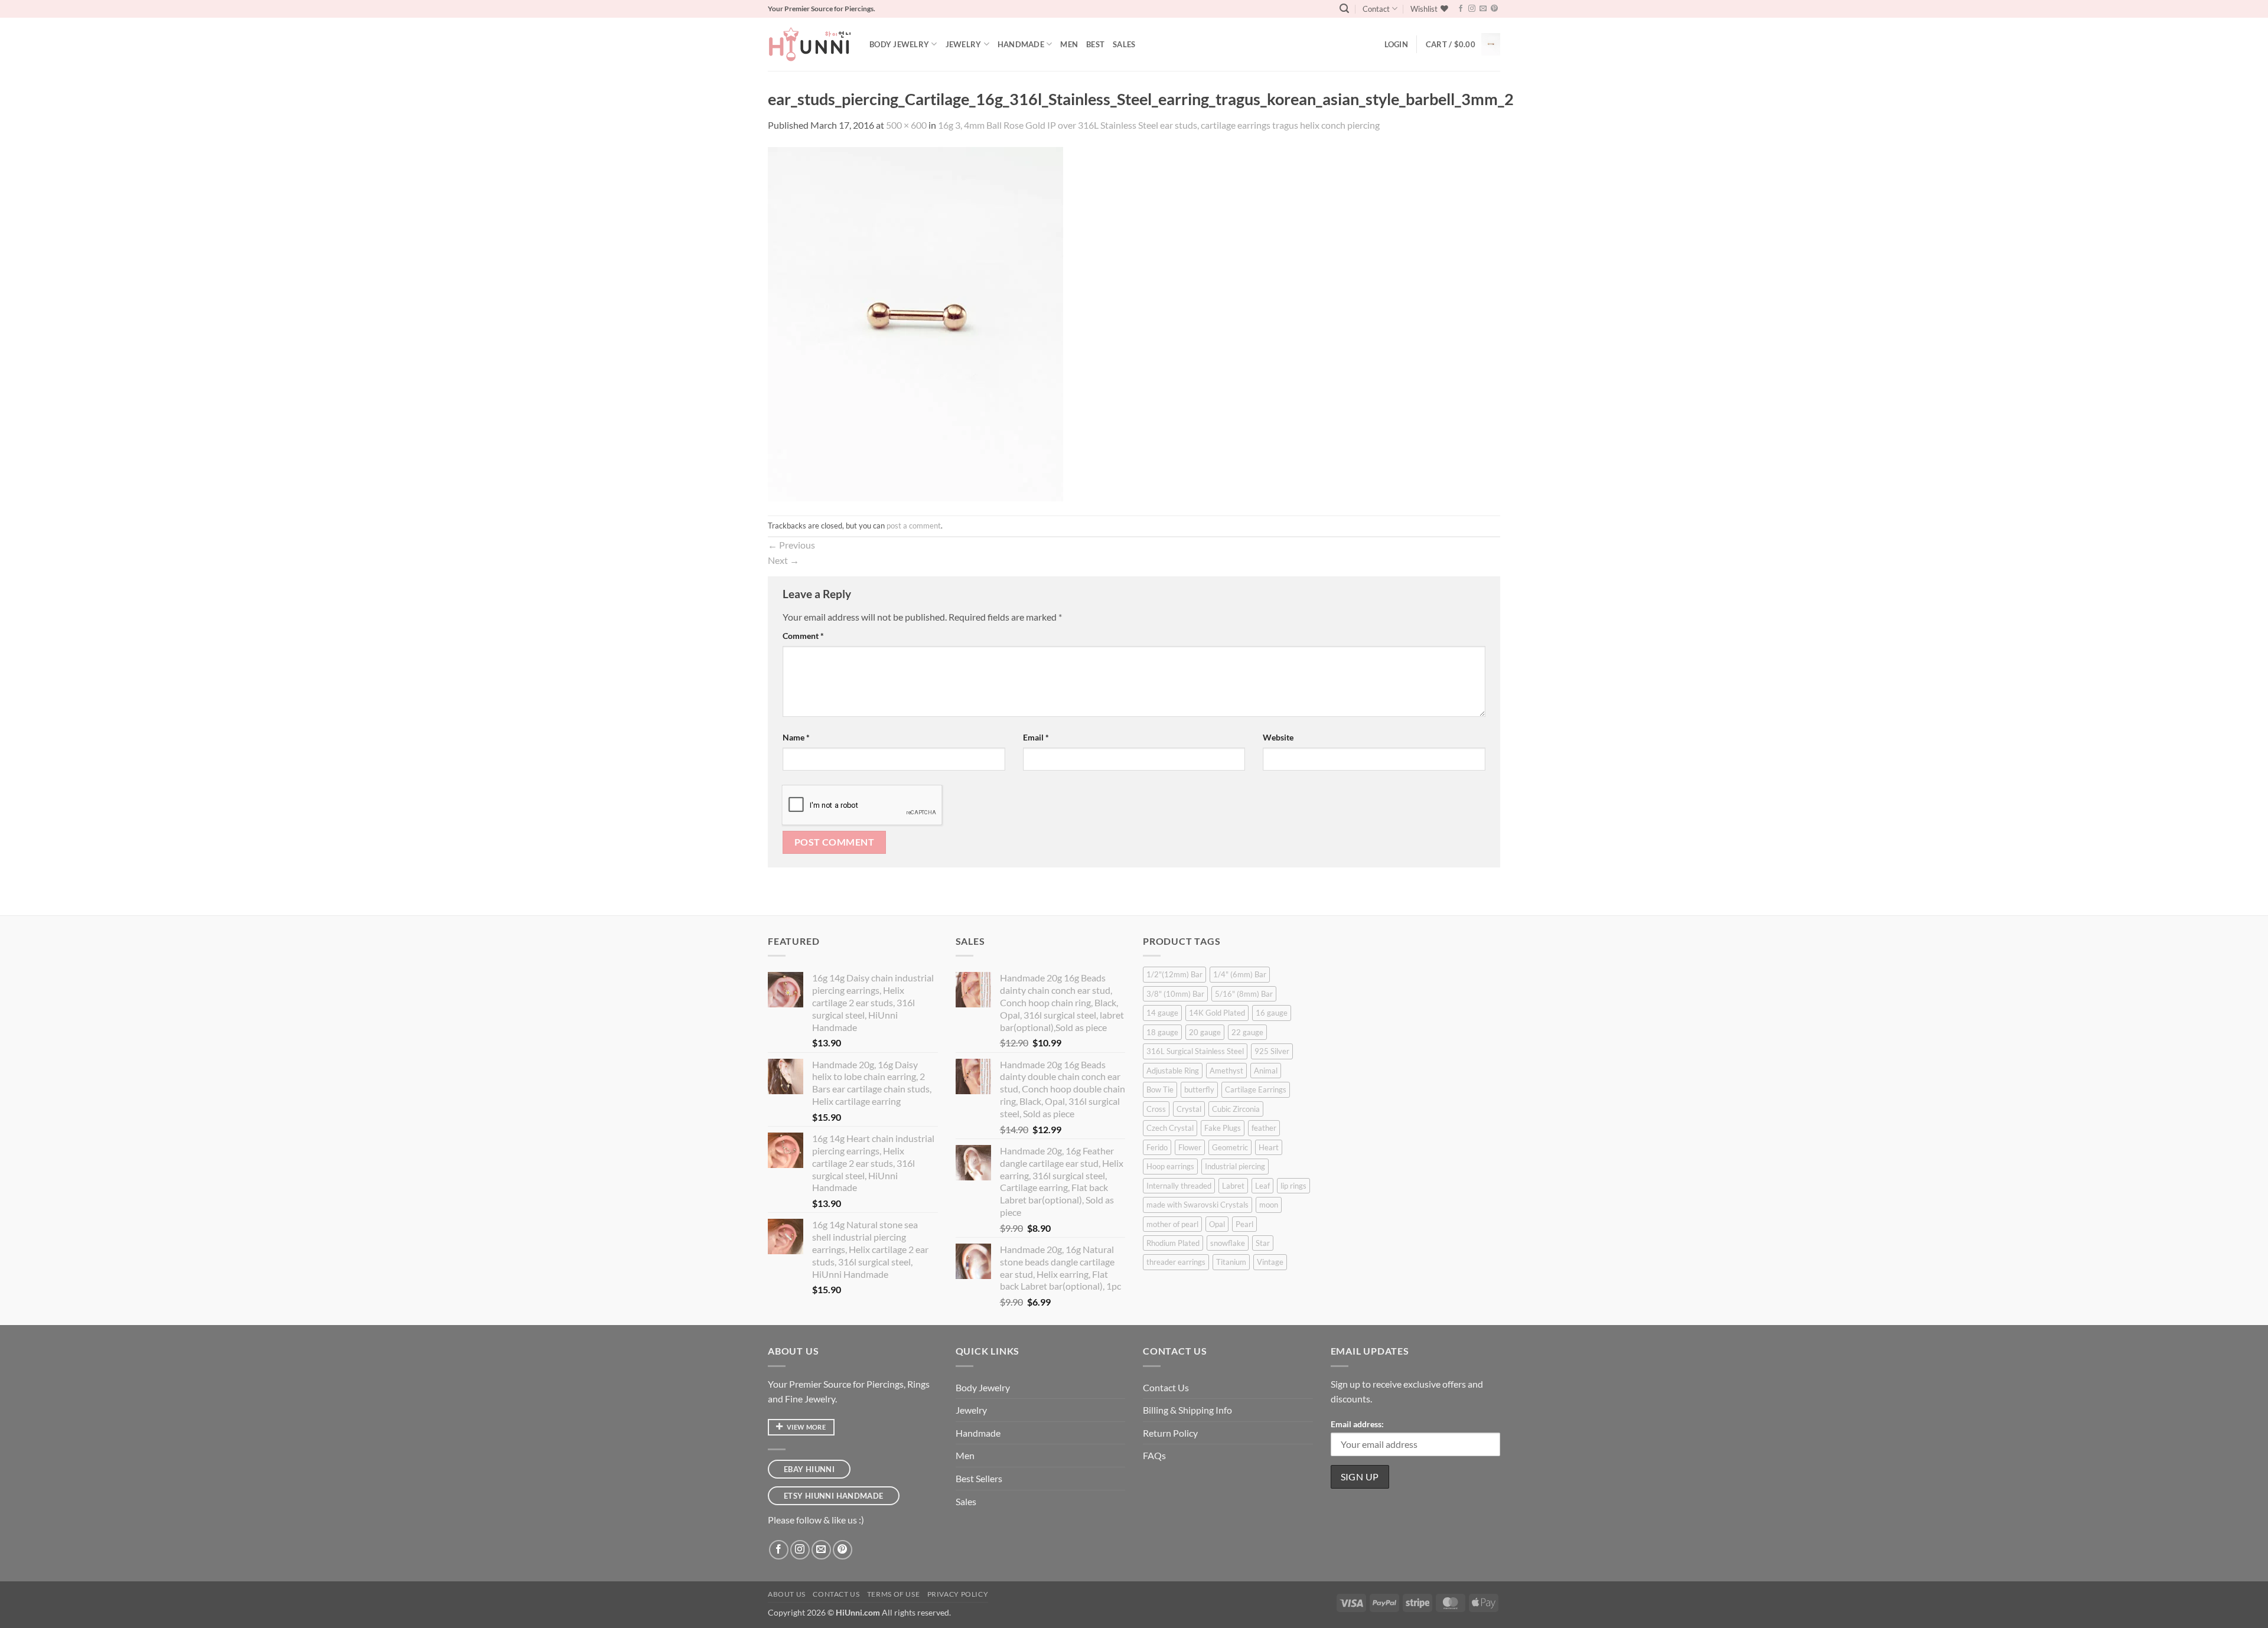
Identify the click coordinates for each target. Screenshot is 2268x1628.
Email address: (1357, 1424)
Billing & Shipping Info (1187, 1410)
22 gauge (1247, 1032)
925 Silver (1272, 1051)
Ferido (1157, 1147)
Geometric (1230, 1147)
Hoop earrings (1170, 1166)
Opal (1217, 1224)
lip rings (1293, 1186)
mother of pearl (1172, 1224)
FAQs (1154, 1455)
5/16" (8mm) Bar (1244, 994)
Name (796, 737)
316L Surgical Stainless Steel (1195, 1051)
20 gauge (1205, 1032)
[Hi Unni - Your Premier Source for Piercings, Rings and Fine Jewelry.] (810, 44)
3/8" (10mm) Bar (1175, 994)
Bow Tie (1160, 1089)
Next (783, 560)
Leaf (1262, 1186)
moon (1269, 1205)
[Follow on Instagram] (1472, 9)
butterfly (1199, 1089)
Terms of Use (893, 1594)
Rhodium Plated (1173, 1243)
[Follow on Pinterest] (1494, 9)
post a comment (914, 526)
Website (1278, 737)
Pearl (1244, 1224)
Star (1263, 1243)
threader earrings (1176, 1262)
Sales (1124, 44)
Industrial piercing (1235, 1166)
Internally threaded (1179, 1186)
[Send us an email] (1483, 9)
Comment (803, 636)
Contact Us (1166, 1387)
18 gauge (1162, 1032)
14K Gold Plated (1217, 1013)
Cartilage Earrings (1256, 1089)
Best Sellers (979, 1478)
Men (1069, 44)
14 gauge (1162, 1013)
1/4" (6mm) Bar (1240, 974)
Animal (1266, 1071)
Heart (1269, 1147)
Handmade (1021, 44)
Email (1036, 737)
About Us (787, 1594)
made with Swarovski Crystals (1197, 1205)
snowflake (1228, 1243)
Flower (1190, 1147)
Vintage (1270, 1262)
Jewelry (964, 44)
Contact (1376, 9)
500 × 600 (906, 125)
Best (1095, 44)
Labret (1233, 1186)
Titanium (1231, 1262)
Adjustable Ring (1173, 1071)
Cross (1156, 1109)
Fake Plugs (1223, 1128)
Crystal (1189, 1109)
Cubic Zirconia (1236, 1109)
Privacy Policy (958, 1594)
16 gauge (1272, 1013)
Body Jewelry (899, 44)
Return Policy (1170, 1433)
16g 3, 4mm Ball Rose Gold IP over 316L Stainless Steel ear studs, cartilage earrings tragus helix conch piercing (1159, 125)
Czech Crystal (1170, 1128)
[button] (1344, 9)
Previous (791, 545)
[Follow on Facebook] (1461, 9)
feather (1264, 1128)
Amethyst (1226, 1071)
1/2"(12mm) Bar (1174, 974)
